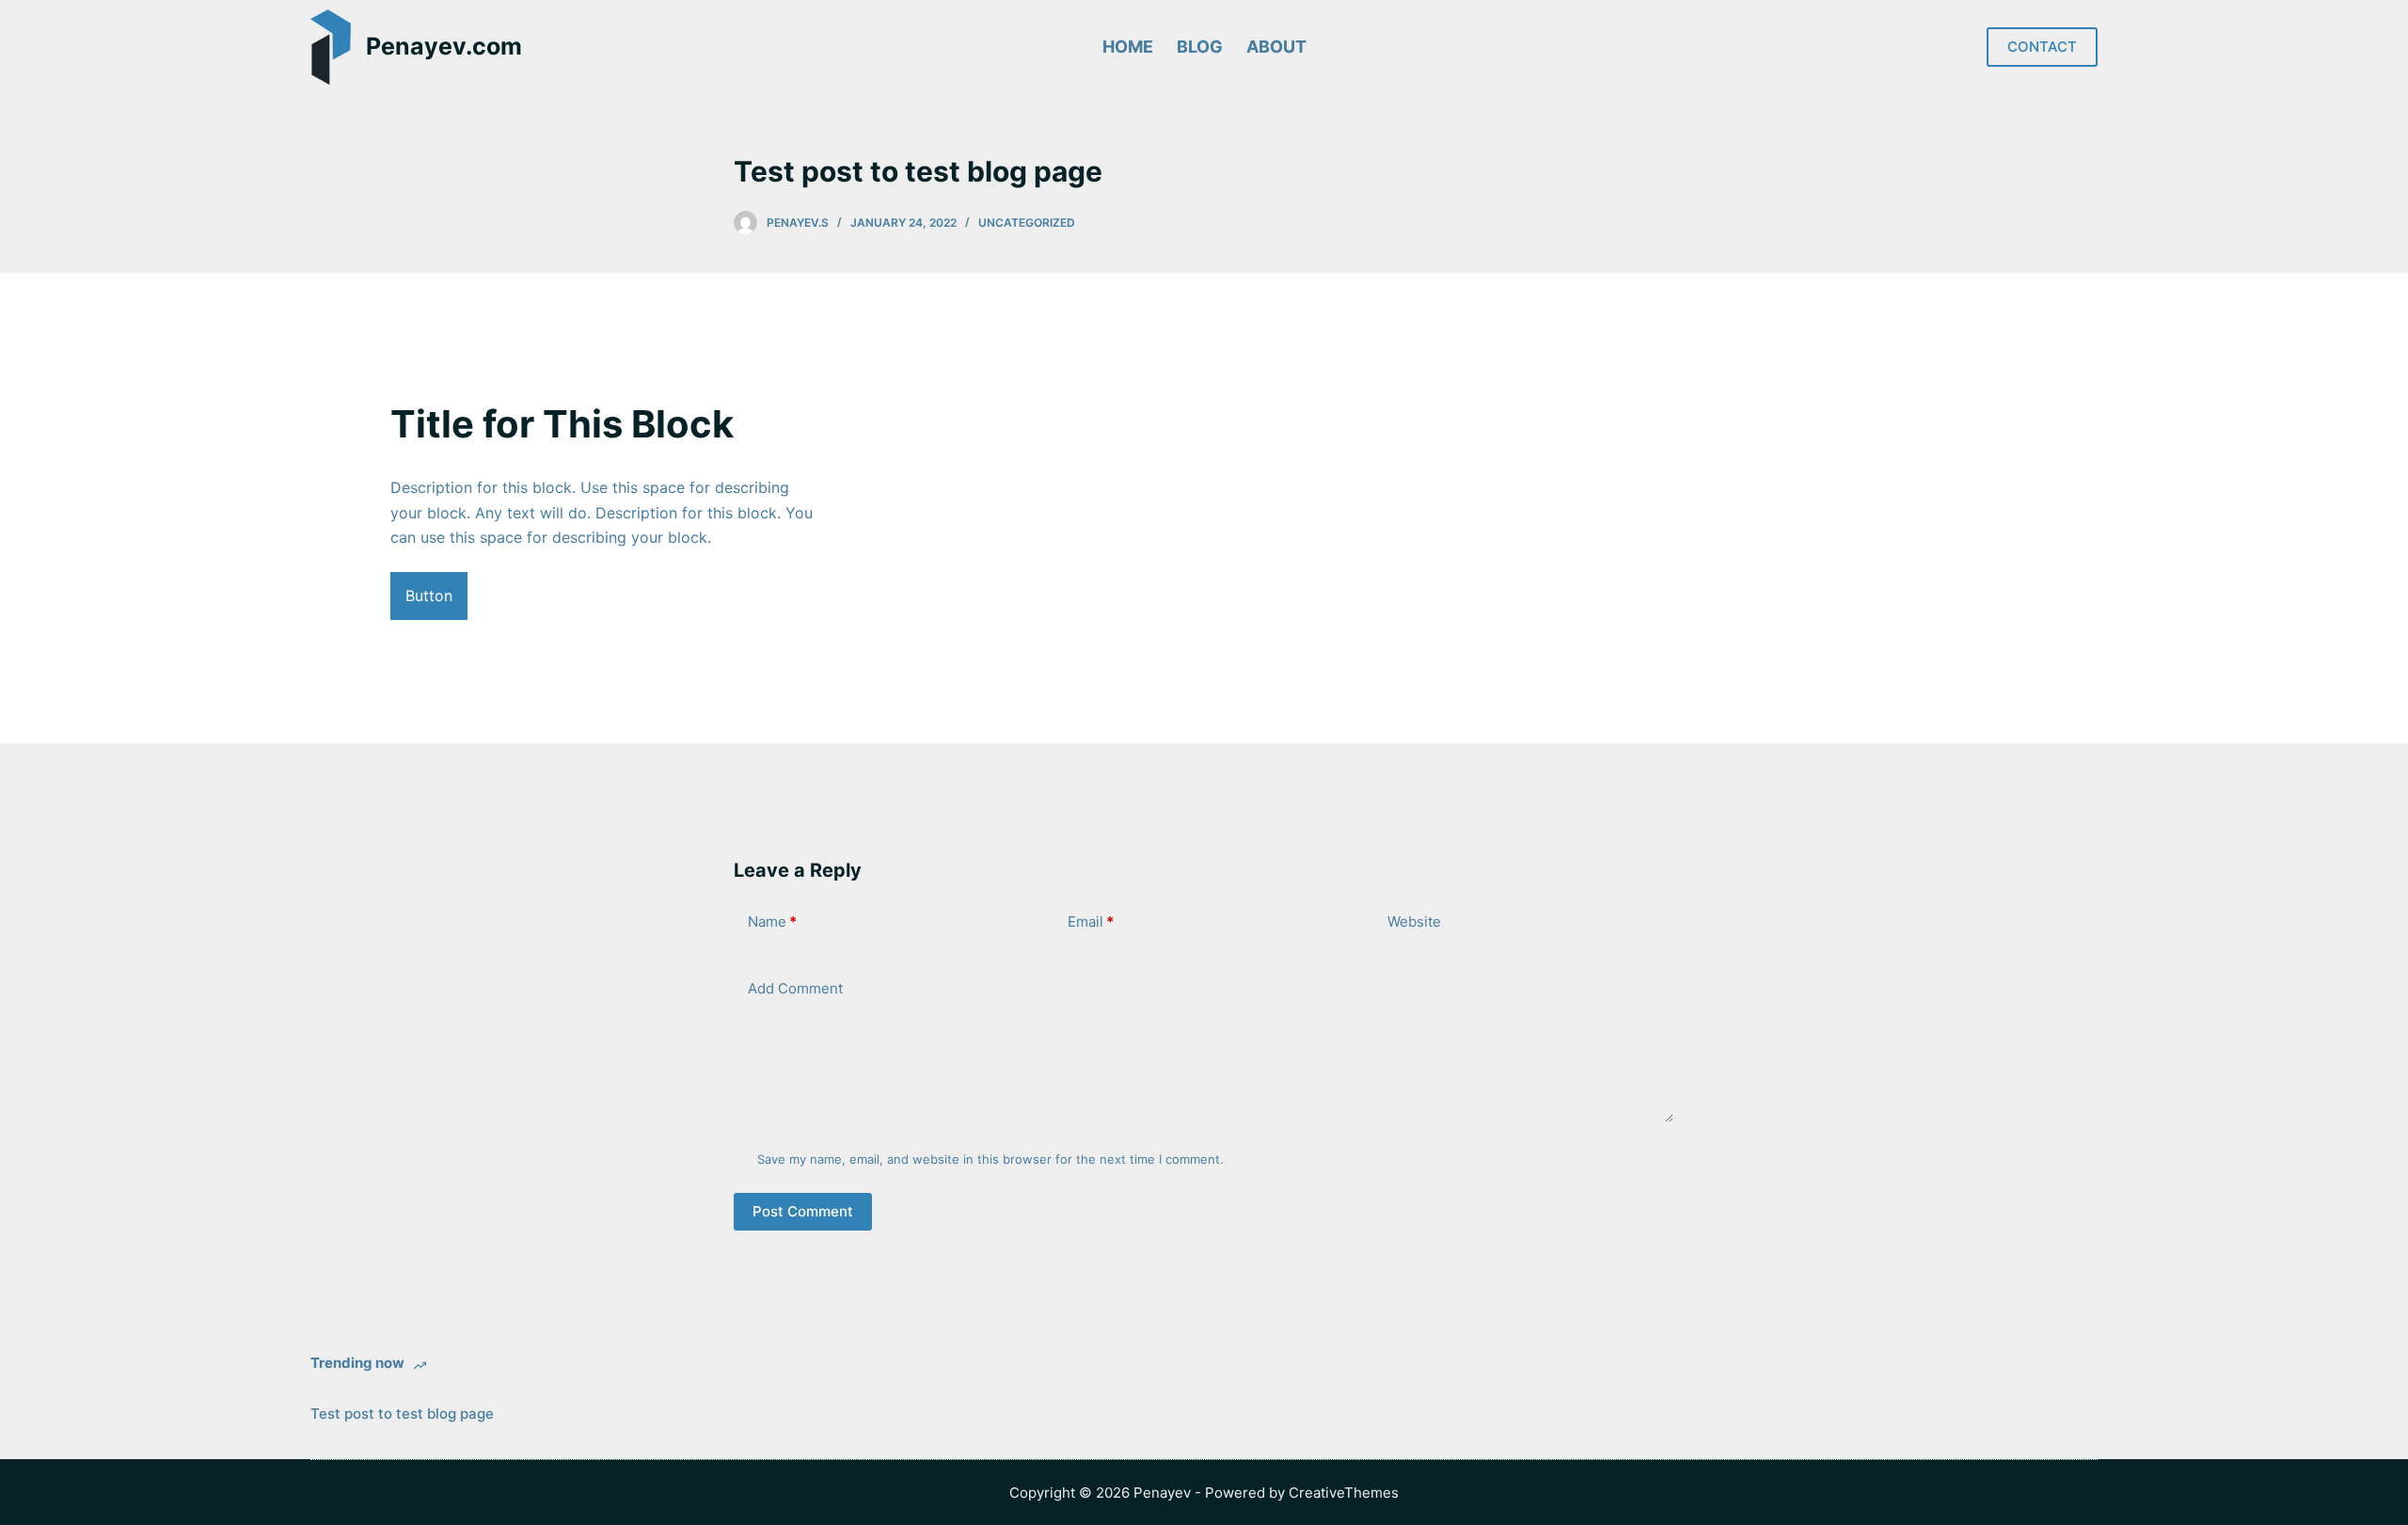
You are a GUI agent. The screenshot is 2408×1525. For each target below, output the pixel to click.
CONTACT (2042, 47)
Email (1091, 921)
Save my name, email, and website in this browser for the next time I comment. (990, 1159)
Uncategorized (1027, 222)
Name (772, 921)
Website (1414, 921)
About (1276, 47)
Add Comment (795, 988)
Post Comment (803, 1211)
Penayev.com (444, 46)
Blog (1200, 47)
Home (1128, 47)
